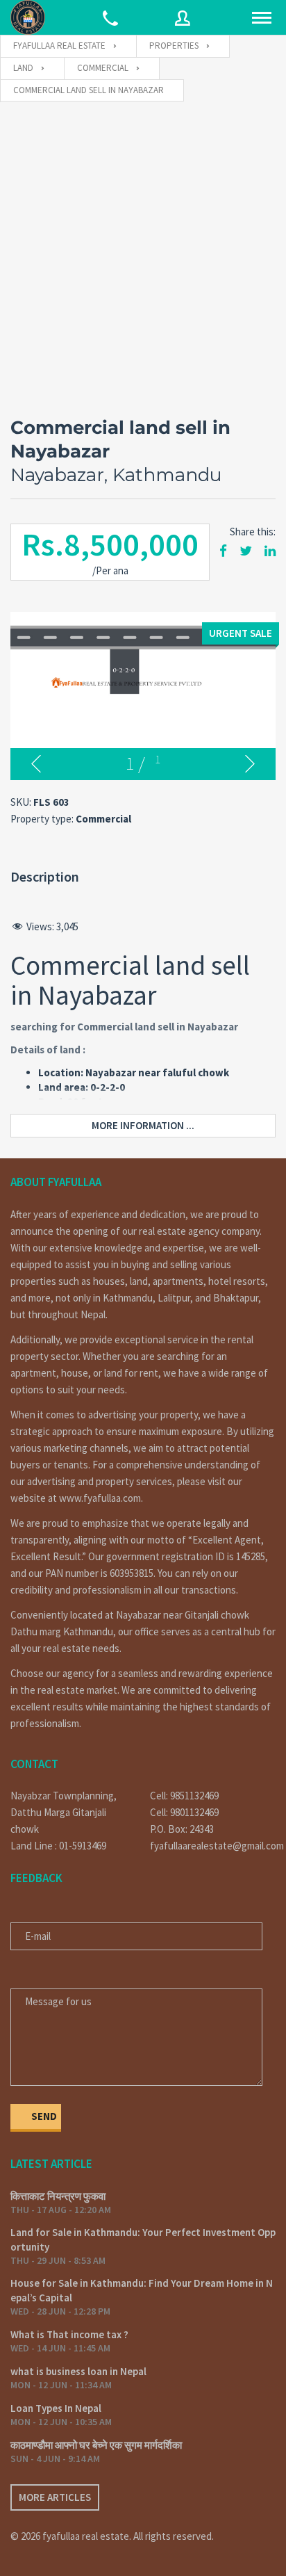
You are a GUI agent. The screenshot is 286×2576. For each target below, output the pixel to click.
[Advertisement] (143, 252)
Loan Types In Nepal (56, 2408)
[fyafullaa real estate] (28, 17)
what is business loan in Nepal (78, 2371)
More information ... (143, 1125)
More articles (55, 2497)
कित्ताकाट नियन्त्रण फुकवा (58, 2196)
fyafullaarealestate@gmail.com (213, 1846)
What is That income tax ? (69, 2334)
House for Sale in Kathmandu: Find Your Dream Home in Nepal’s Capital (142, 2290)
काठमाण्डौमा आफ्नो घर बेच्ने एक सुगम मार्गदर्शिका (96, 2445)
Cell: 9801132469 (184, 1812)
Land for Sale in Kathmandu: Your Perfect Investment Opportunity (143, 2239)
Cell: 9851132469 (184, 1796)
